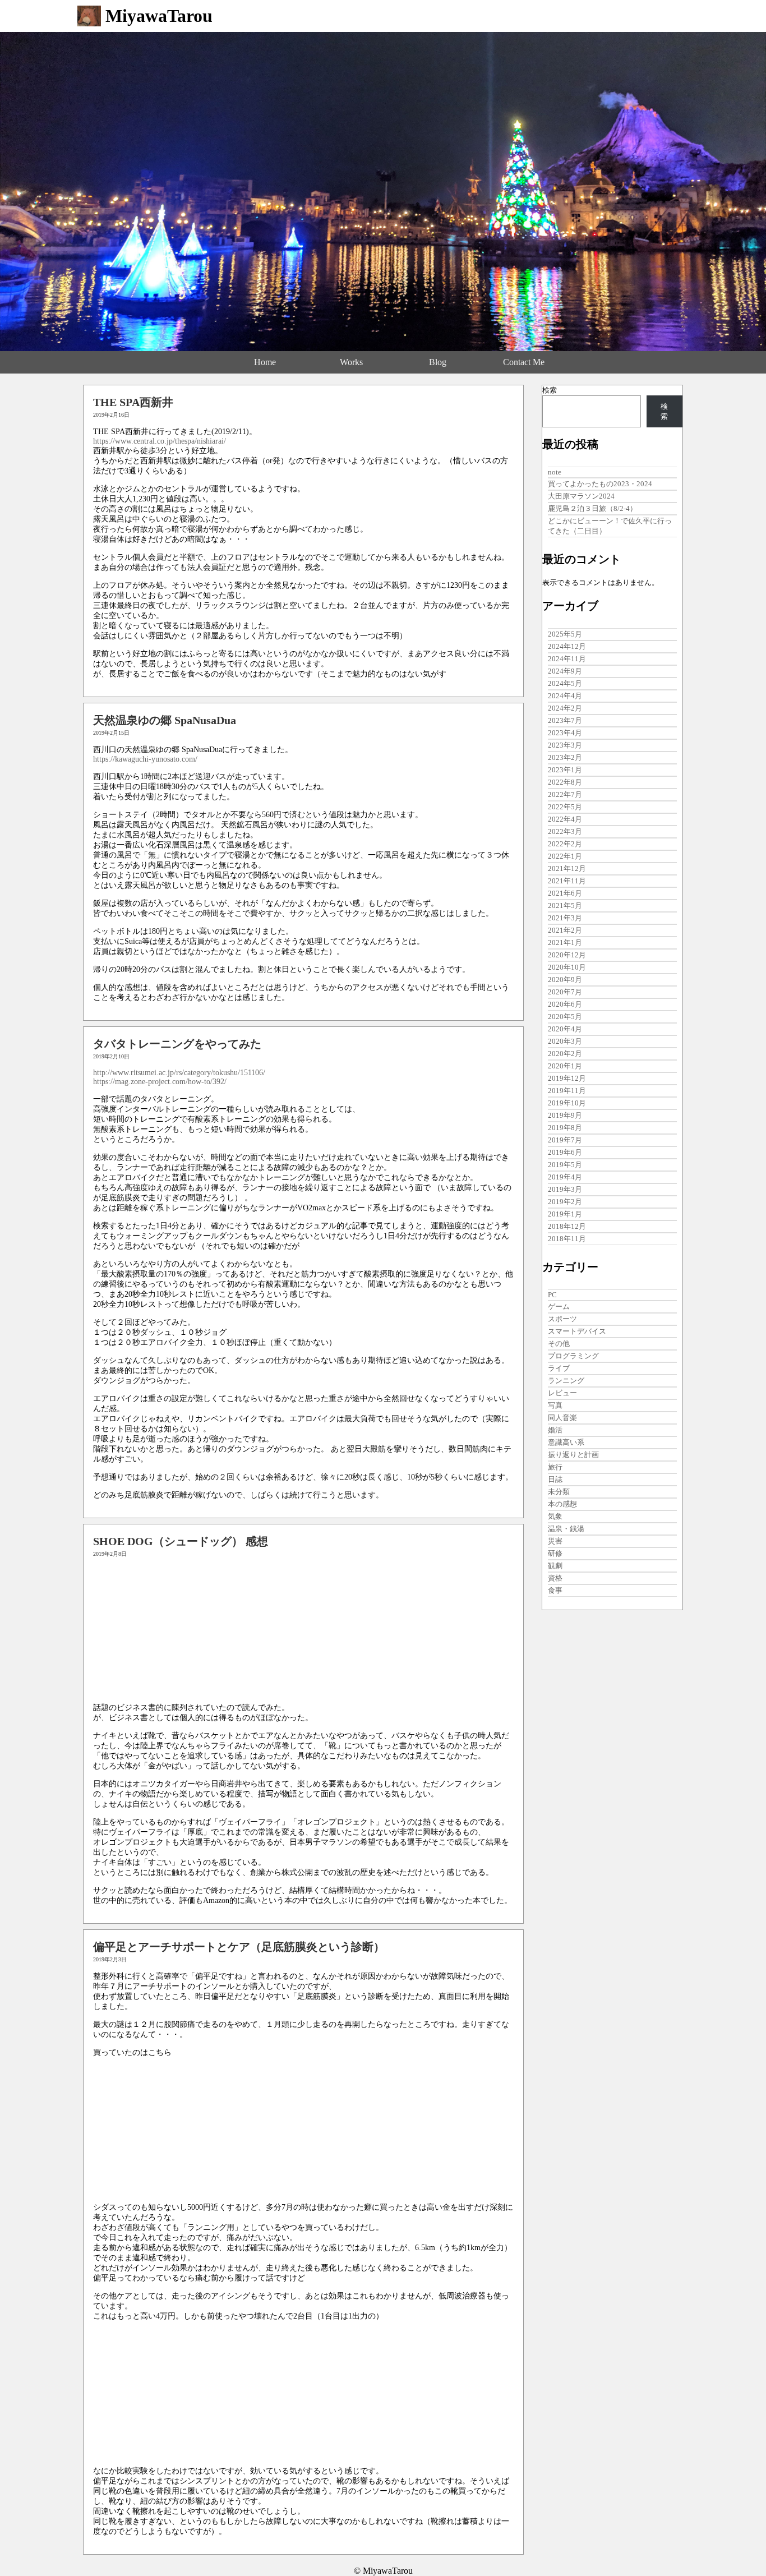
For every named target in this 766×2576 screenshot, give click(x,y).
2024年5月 (565, 683)
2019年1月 (565, 1214)
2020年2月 (565, 1054)
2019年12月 (567, 1078)
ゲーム (559, 1307)
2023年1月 (565, 770)
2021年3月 (565, 918)
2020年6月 (565, 1004)
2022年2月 (565, 844)
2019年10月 (567, 1103)
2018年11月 (567, 1239)
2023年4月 (565, 733)
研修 (555, 1553)
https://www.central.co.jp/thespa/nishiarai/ (160, 441)
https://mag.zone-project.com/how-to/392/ (160, 1082)
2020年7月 (565, 992)
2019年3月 (565, 1189)
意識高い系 (566, 1442)
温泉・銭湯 (566, 1529)
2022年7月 (565, 794)
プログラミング (573, 1356)
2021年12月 (567, 868)
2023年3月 (565, 745)
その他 (559, 1344)
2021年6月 (565, 893)
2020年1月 (565, 1066)
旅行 (555, 1467)
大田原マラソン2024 (581, 496)
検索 (550, 390)
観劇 (555, 1566)
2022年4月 (565, 819)
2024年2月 (565, 708)
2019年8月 (565, 1128)
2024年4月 (565, 696)
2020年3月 (565, 1041)
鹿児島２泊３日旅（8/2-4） (592, 508)
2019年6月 (565, 1152)
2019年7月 (565, 1140)
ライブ (559, 1368)
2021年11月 (567, 881)
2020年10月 (567, 967)
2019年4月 (565, 1177)
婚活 (555, 1430)
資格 (555, 1578)
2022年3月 (565, 831)
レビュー (562, 1393)
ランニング (566, 1381)
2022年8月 (565, 782)
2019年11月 (567, 1091)
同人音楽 (562, 1418)
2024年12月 (567, 646)
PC (552, 1295)
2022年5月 (565, 807)
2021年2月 (565, 930)
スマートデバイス (577, 1331)
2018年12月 (567, 1226)
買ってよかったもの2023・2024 (600, 484)
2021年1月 (565, 943)
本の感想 (562, 1504)
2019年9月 (565, 1115)
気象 (555, 1516)
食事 (555, 1590)
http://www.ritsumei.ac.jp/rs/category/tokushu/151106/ (179, 1073)
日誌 (555, 1479)
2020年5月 (565, 1017)
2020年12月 (567, 955)
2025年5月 (565, 634)
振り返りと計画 (573, 1455)
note (555, 472)
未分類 (559, 1492)
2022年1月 (565, 856)
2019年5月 (565, 1165)
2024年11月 (567, 659)
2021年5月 (565, 905)
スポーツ (562, 1319)
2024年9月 (565, 671)
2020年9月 (565, 980)
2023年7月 (565, 720)
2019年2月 (565, 1202)
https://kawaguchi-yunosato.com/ (145, 759)
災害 (555, 1541)
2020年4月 (565, 1029)
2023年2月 (565, 757)
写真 (555, 1405)
